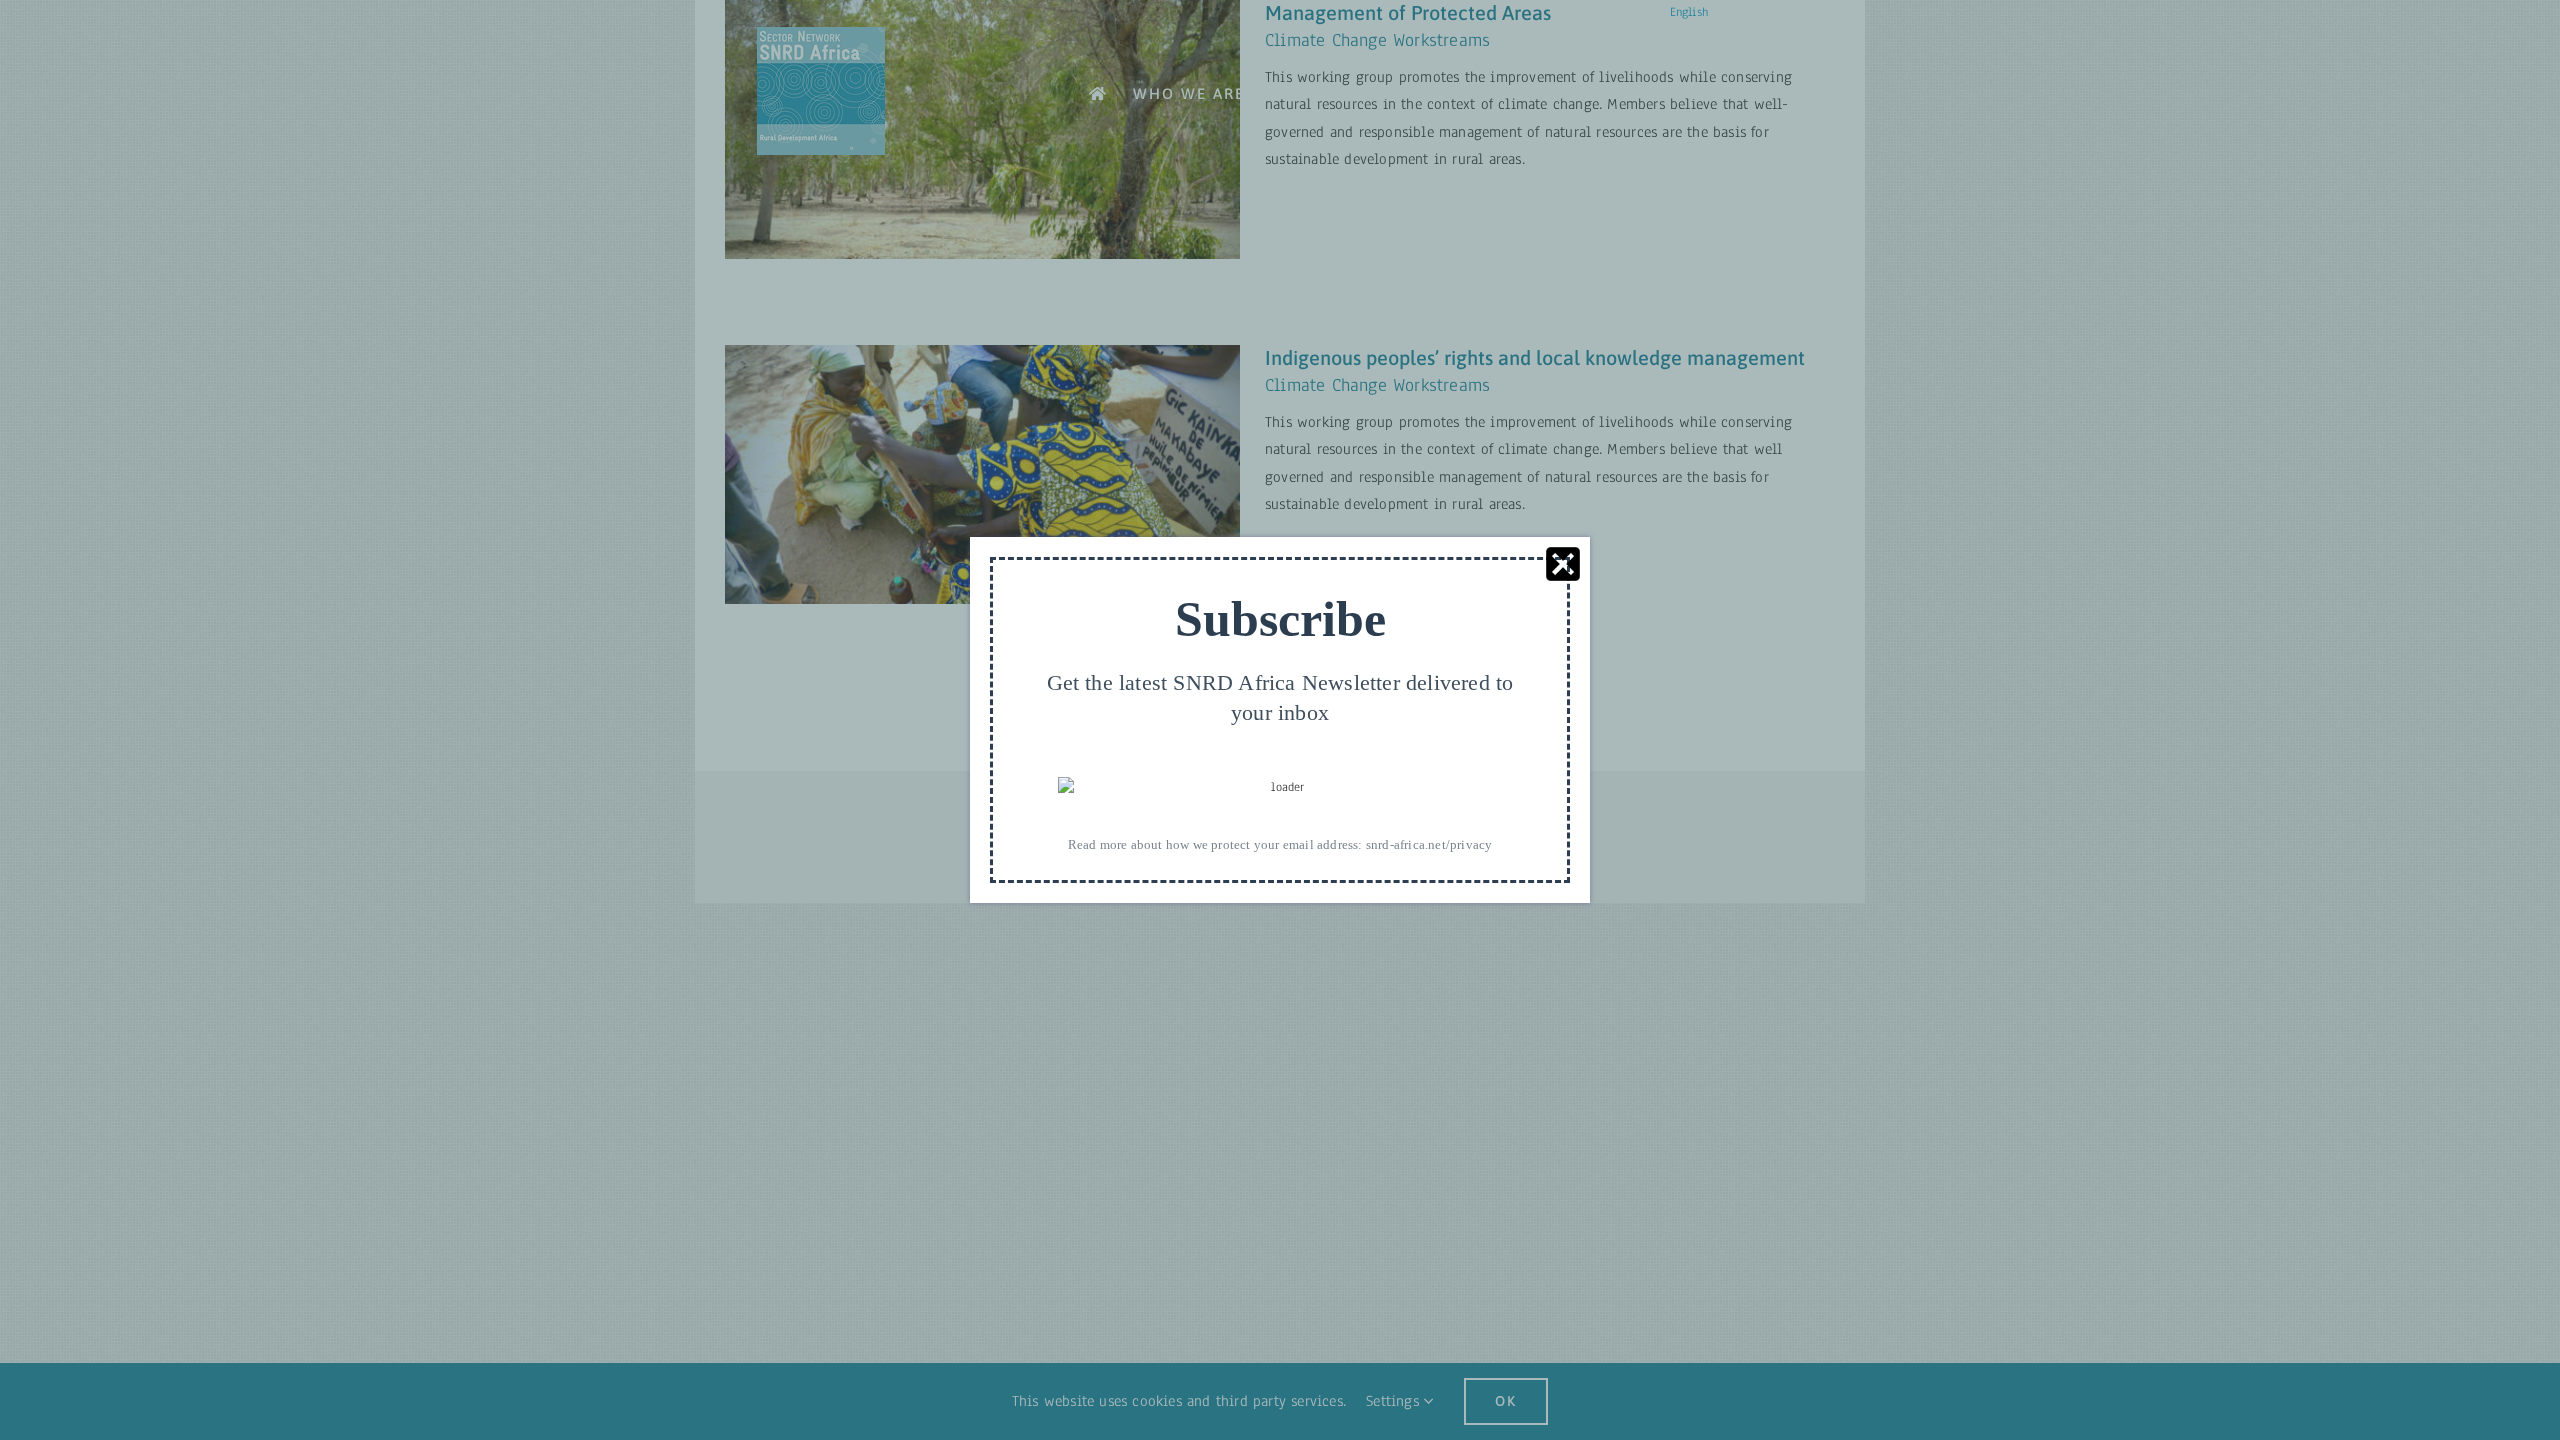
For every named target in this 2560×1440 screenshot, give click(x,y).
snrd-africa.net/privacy (1429, 844)
